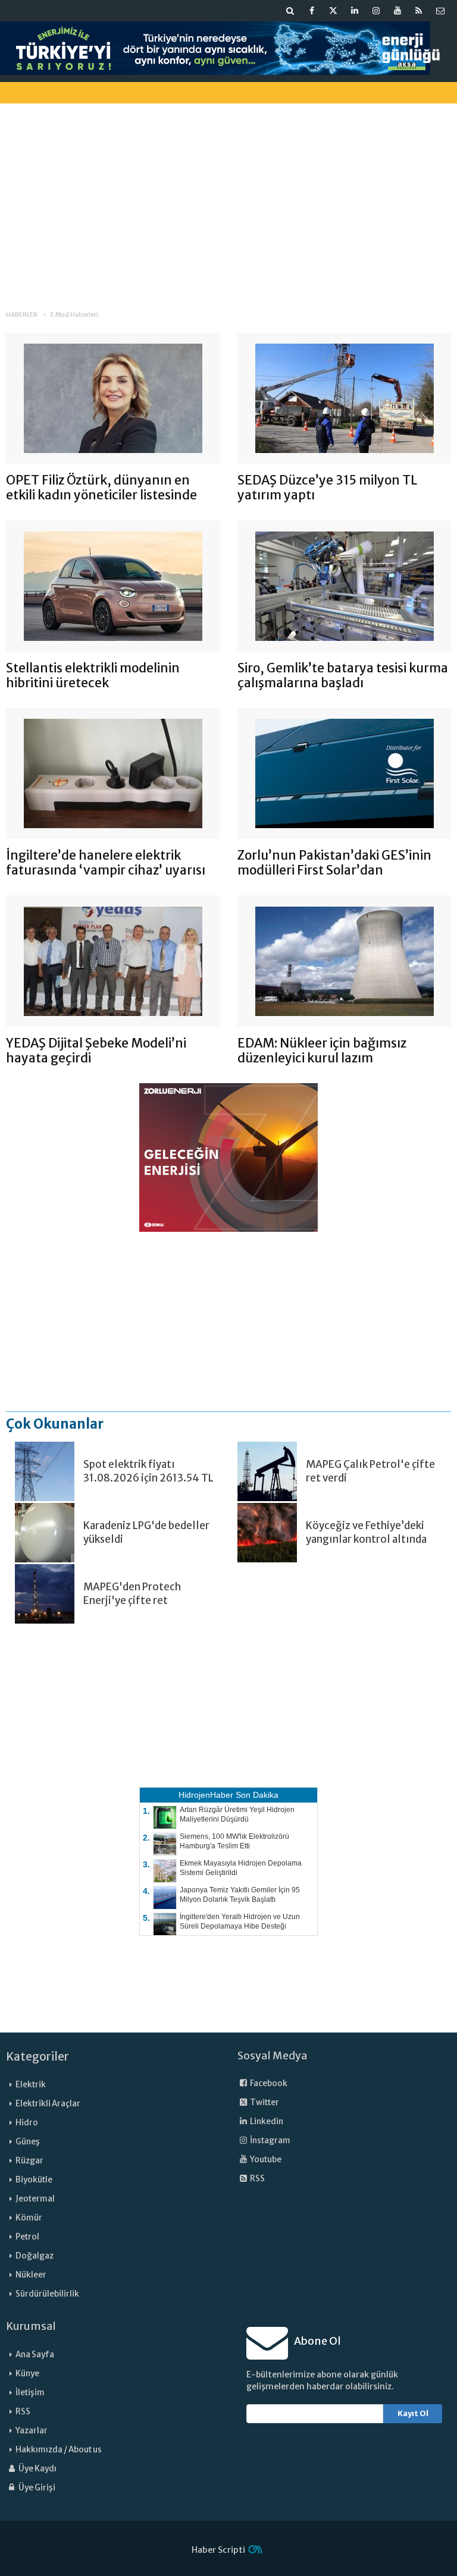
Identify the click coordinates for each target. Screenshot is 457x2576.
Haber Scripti (218, 2550)
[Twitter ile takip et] (333, 11)
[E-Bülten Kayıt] (440, 11)
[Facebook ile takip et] (312, 11)
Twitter (264, 2102)
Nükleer (31, 2275)
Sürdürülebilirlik (47, 2294)
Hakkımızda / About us (59, 2450)
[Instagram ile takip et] (376, 11)
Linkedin (266, 2121)
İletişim (30, 2393)
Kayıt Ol (413, 2413)
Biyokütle (34, 2180)
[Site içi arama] (290, 11)
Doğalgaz (35, 2256)
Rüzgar (29, 2161)
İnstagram (270, 2141)
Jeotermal (35, 2199)
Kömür (29, 2218)
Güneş (28, 2142)
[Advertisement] (228, 196)
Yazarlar (32, 2431)
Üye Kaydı (37, 2469)
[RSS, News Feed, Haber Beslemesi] (419, 11)
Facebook (268, 2083)
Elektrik (31, 2085)
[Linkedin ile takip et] (355, 11)
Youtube (265, 2160)
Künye (27, 2374)
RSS (257, 2179)
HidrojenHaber (206, 1795)
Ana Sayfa (35, 2355)
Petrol (27, 2237)
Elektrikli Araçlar (48, 2104)
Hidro (27, 2123)
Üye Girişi (36, 2488)
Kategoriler (37, 2056)
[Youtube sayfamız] (397, 11)
